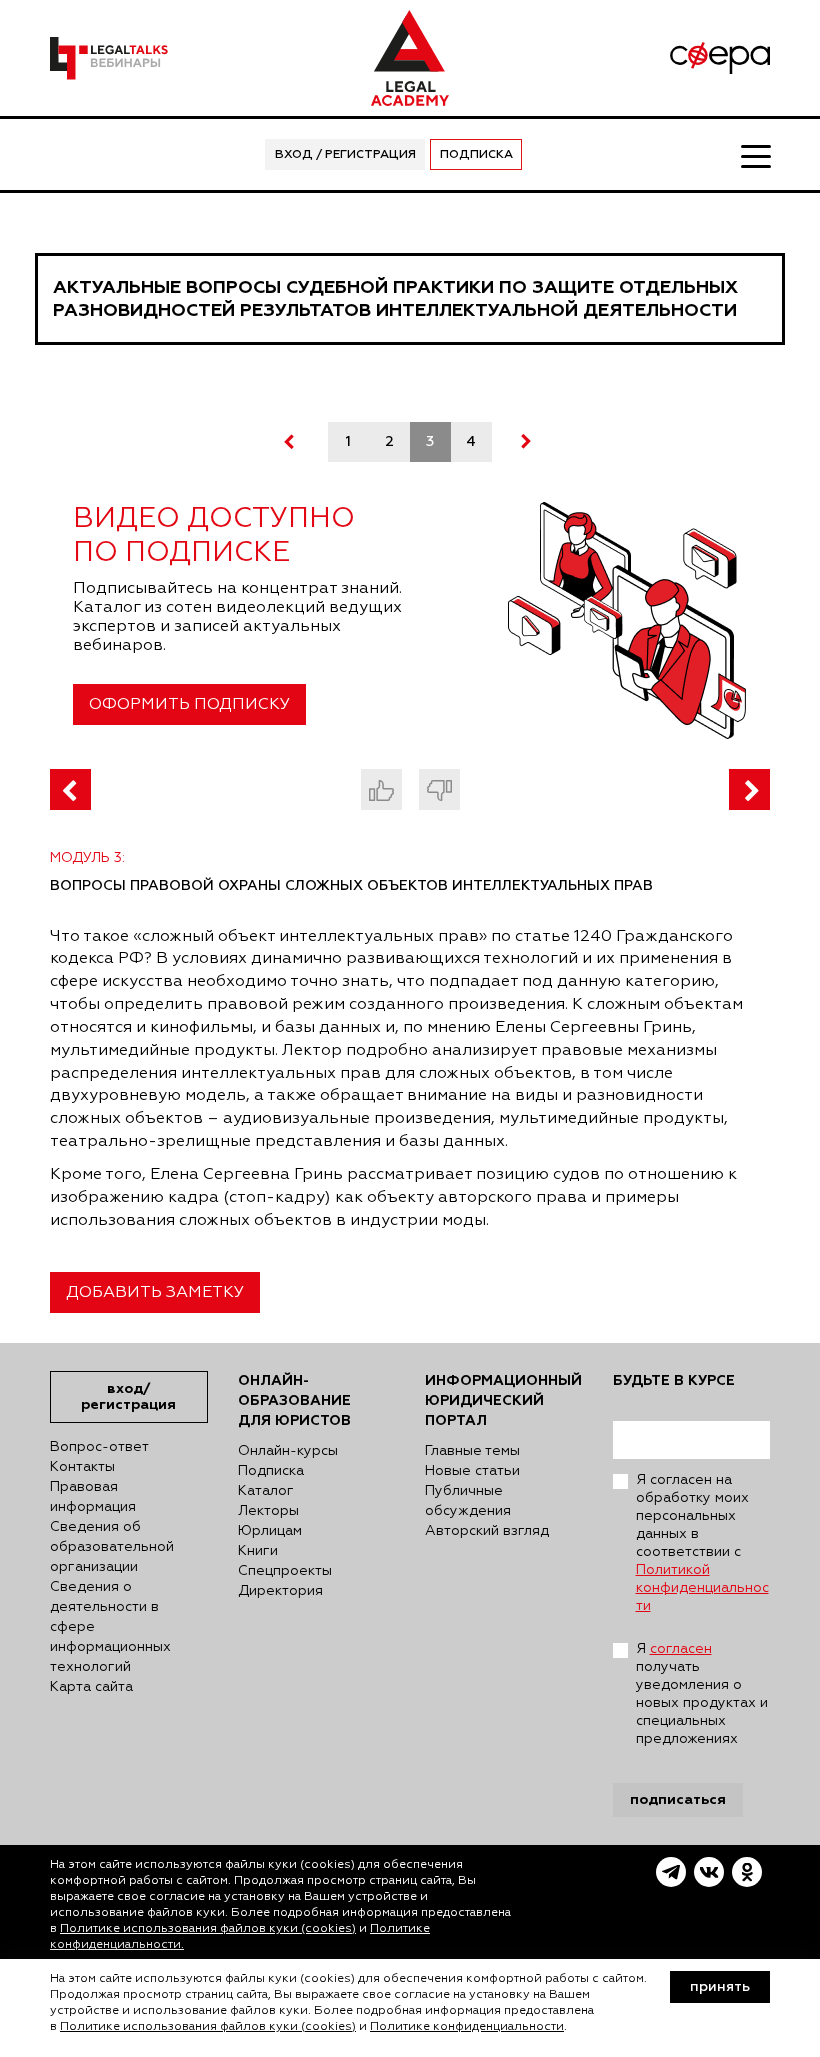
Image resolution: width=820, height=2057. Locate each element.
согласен (681, 1649)
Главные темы (472, 1451)
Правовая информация (93, 1497)
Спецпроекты (285, 1571)
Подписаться (678, 1799)
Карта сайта (91, 1687)
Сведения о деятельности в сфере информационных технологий (110, 1627)
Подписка (476, 155)
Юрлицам (270, 1531)
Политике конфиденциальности (467, 2027)
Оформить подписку (189, 705)
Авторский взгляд (487, 1531)
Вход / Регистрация (345, 155)
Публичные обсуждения (468, 1501)
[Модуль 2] (70, 789)
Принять (720, 1987)
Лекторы (268, 1511)
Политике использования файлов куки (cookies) (208, 1929)
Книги (258, 1551)
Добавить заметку (155, 1293)
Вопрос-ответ (99, 1447)
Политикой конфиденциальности (702, 1588)
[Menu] (755, 155)
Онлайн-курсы (288, 1451)
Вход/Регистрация (128, 1396)
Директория (280, 1591)
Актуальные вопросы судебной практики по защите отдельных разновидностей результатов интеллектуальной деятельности (395, 299)
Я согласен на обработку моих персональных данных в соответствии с (702, 1543)
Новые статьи (472, 1471)
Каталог (266, 1491)
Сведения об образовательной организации (112, 1547)
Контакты (82, 1467)
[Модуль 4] (749, 789)
